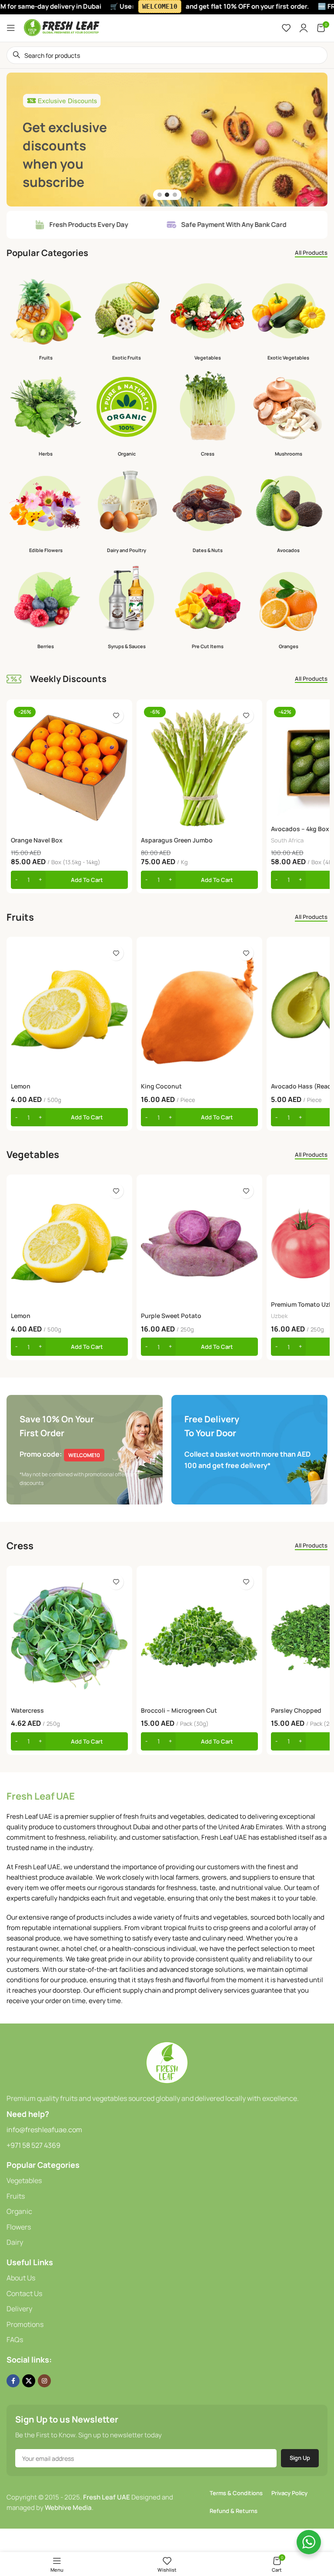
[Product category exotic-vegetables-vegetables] (288, 318)
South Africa (287, 840)
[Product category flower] (46, 511)
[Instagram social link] (44, 2381)
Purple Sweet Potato (171, 1316)
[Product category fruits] (46, 318)
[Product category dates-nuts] (207, 511)
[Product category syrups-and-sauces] (127, 607)
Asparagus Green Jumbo (177, 840)
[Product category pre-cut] (207, 607)
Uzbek (279, 1316)
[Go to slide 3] (175, 195)
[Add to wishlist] (116, 716)
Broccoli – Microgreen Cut (179, 1710)
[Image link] (167, 2062)
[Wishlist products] (286, 28)
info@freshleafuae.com (44, 2130)
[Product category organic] (127, 414)
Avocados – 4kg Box (300, 829)
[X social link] (29, 2381)
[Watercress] (69, 1636)
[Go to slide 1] (160, 195)
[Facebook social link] (13, 2381)
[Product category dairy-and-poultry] (127, 511)
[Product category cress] (207, 414)
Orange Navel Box (37, 840)
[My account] (304, 28)
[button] (69, 880)
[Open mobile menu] (11, 28)
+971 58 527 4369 (33, 2145)
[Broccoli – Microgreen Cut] (199, 1636)
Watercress (27, 1710)
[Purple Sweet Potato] (199, 1243)
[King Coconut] (199, 1010)
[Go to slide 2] (167, 195)
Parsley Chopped (296, 1710)
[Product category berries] (46, 607)
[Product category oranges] (288, 607)
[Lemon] (69, 1010)
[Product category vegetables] (207, 318)
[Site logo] (62, 27)
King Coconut (161, 1086)
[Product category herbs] (46, 414)
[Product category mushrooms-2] (288, 414)
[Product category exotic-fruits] (127, 318)
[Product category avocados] (288, 511)
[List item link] (167, 2181)
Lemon (21, 1086)
